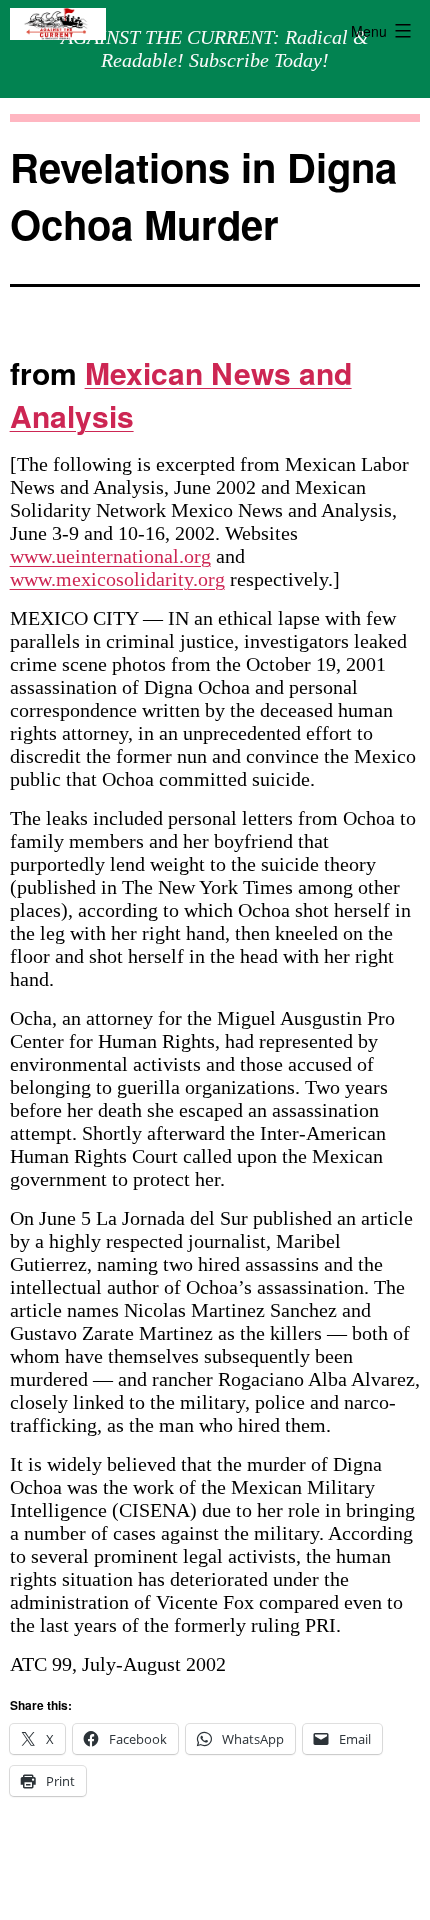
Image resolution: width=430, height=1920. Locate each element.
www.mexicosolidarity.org (117, 579)
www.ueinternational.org (110, 556)
